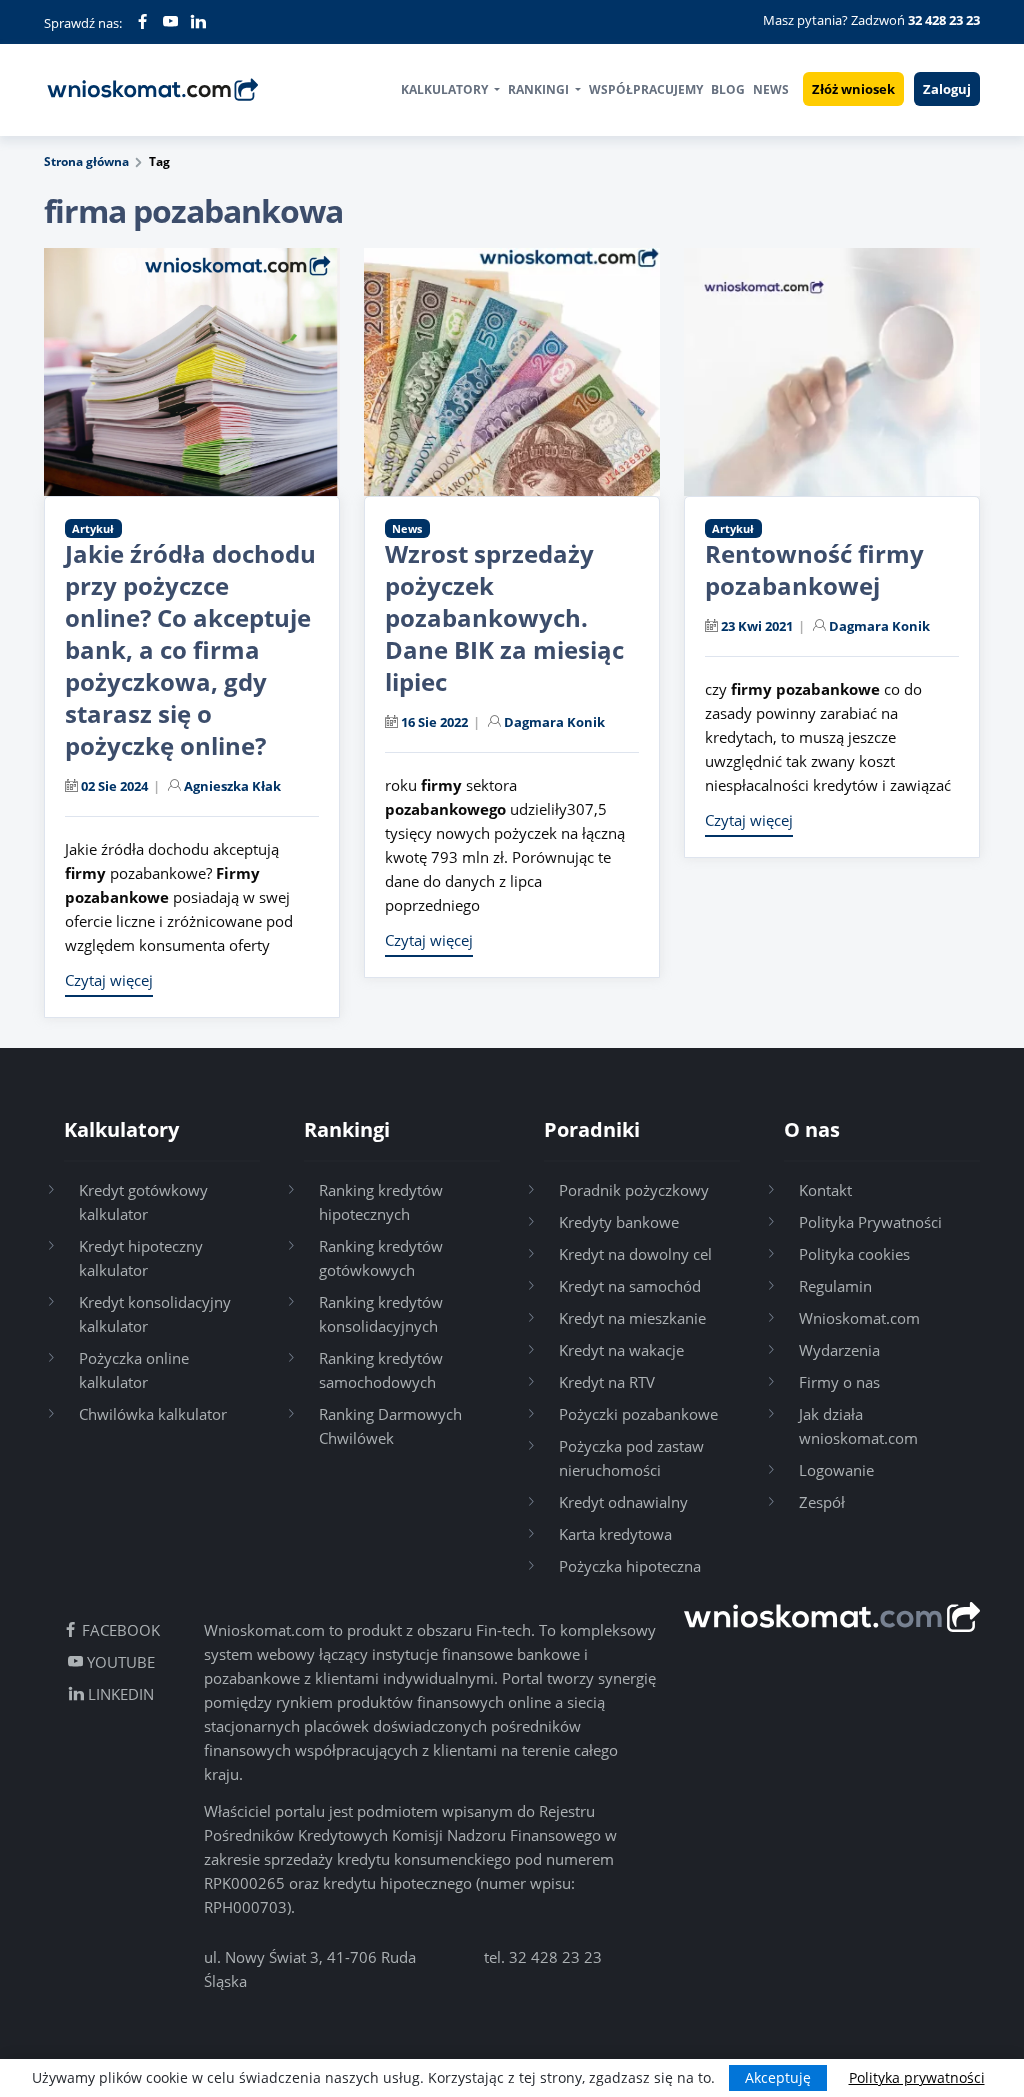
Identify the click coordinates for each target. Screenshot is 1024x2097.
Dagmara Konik (554, 722)
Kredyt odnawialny (623, 1502)
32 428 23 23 (555, 1957)
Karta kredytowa (615, 1534)
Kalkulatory (446, 89)
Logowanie (836, 1470)
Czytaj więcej (109, 980)
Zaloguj (947, 89)
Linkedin (119, 1694)
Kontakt (825, 1190)
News (771, 89)
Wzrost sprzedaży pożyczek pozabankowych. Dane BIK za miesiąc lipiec (504, 617)
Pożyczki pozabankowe (638, 1414)
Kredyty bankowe (619, 1222)
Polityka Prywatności (870, 1222)
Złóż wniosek (853, 89)
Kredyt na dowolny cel (635, 1254)
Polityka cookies (854, 1254)
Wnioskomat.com (859, 1318)
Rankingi (540, 89)
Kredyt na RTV (607, 1382)
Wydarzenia (839, 1350)
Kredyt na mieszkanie (632, 1318)
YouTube (119, 1662)
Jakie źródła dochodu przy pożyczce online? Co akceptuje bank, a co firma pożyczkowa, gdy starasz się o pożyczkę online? (190, 649)
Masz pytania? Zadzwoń (871, 20)
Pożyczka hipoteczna (630, 1566)
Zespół (822, 1502)
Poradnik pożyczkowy (634, 1190)
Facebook (119, 1630)
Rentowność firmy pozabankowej (814, 569)
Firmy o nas (839, 1382)
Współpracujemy (646, 89)
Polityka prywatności (917, 2077)
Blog (728, 89)
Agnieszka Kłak (232, 786)
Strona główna (86, 161)
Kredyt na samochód (630, 1286)
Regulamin (835, 1286)
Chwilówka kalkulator (153, 1414)
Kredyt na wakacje (621, 1350)
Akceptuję (778, 2077)
